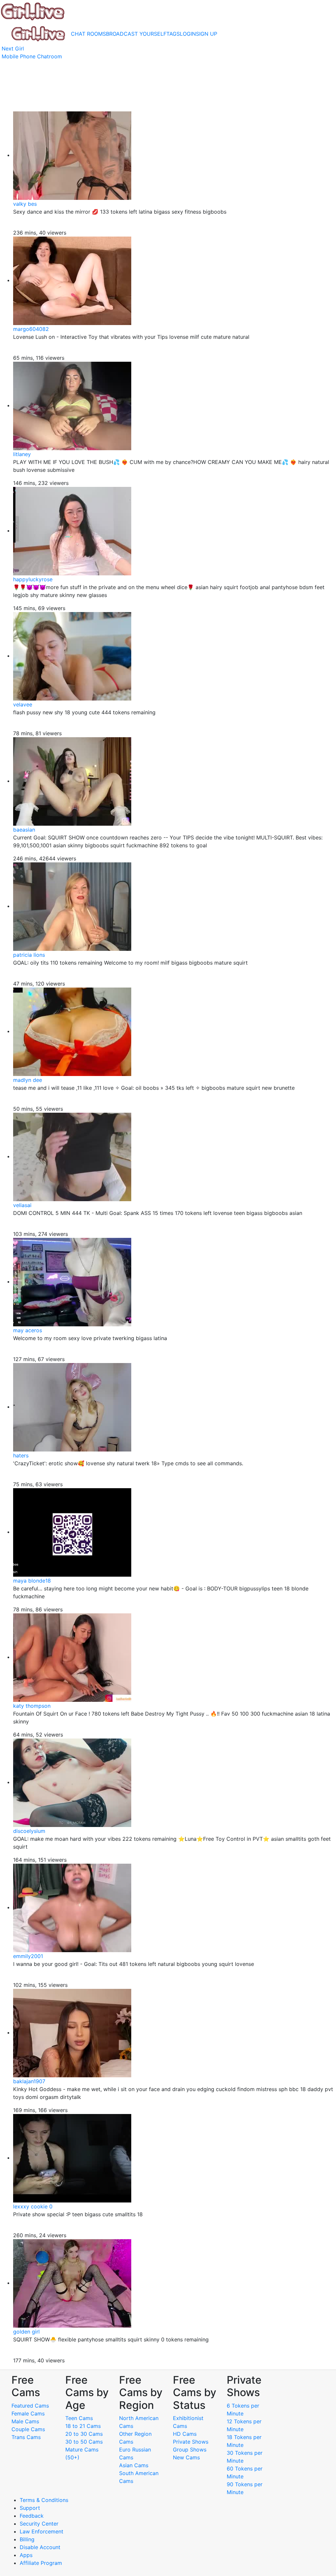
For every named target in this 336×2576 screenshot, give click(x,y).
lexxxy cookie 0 (33, 2206)
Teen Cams (79, 2418)
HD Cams (185, 2434)
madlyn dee (28, 1080)
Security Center (39, 2524)
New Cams (186, 2457)
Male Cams (25, 2421)
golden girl (26, 2332)
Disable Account (40, 2547)
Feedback (32, 2516)
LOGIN (188, 34)
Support (30, 2508)
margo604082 (31, 329)
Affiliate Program (42, 2563)
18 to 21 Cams (83, 2426)
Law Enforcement (42, 2531)
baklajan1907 (29, 2081)
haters (21, 1455)
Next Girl (13, 48)
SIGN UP (207, 34)
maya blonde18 (32, 1581)
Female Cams (28, 2413)
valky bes (25, 204)
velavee (23, 704)
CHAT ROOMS (88, 34)
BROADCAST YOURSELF (136, 34)
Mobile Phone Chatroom (32, 56)
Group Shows (190, 2450)
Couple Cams (28, 2429)
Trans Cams (26, 2437)
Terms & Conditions (44, 2500)
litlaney (22, 454)
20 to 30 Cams (84, 2434)
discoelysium (29, 1831)
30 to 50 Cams (84, 2442)
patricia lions (29, 955)
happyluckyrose (33, 579)
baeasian (24, 830)
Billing (27, 2539)
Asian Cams (134, 2465)
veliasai (22, 1205)
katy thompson (32, 1706)
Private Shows (191, 2442)
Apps (26, 2555)
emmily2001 (28, 1956)
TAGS (173, 34)
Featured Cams (30, 2406)
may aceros (28, 1330)
